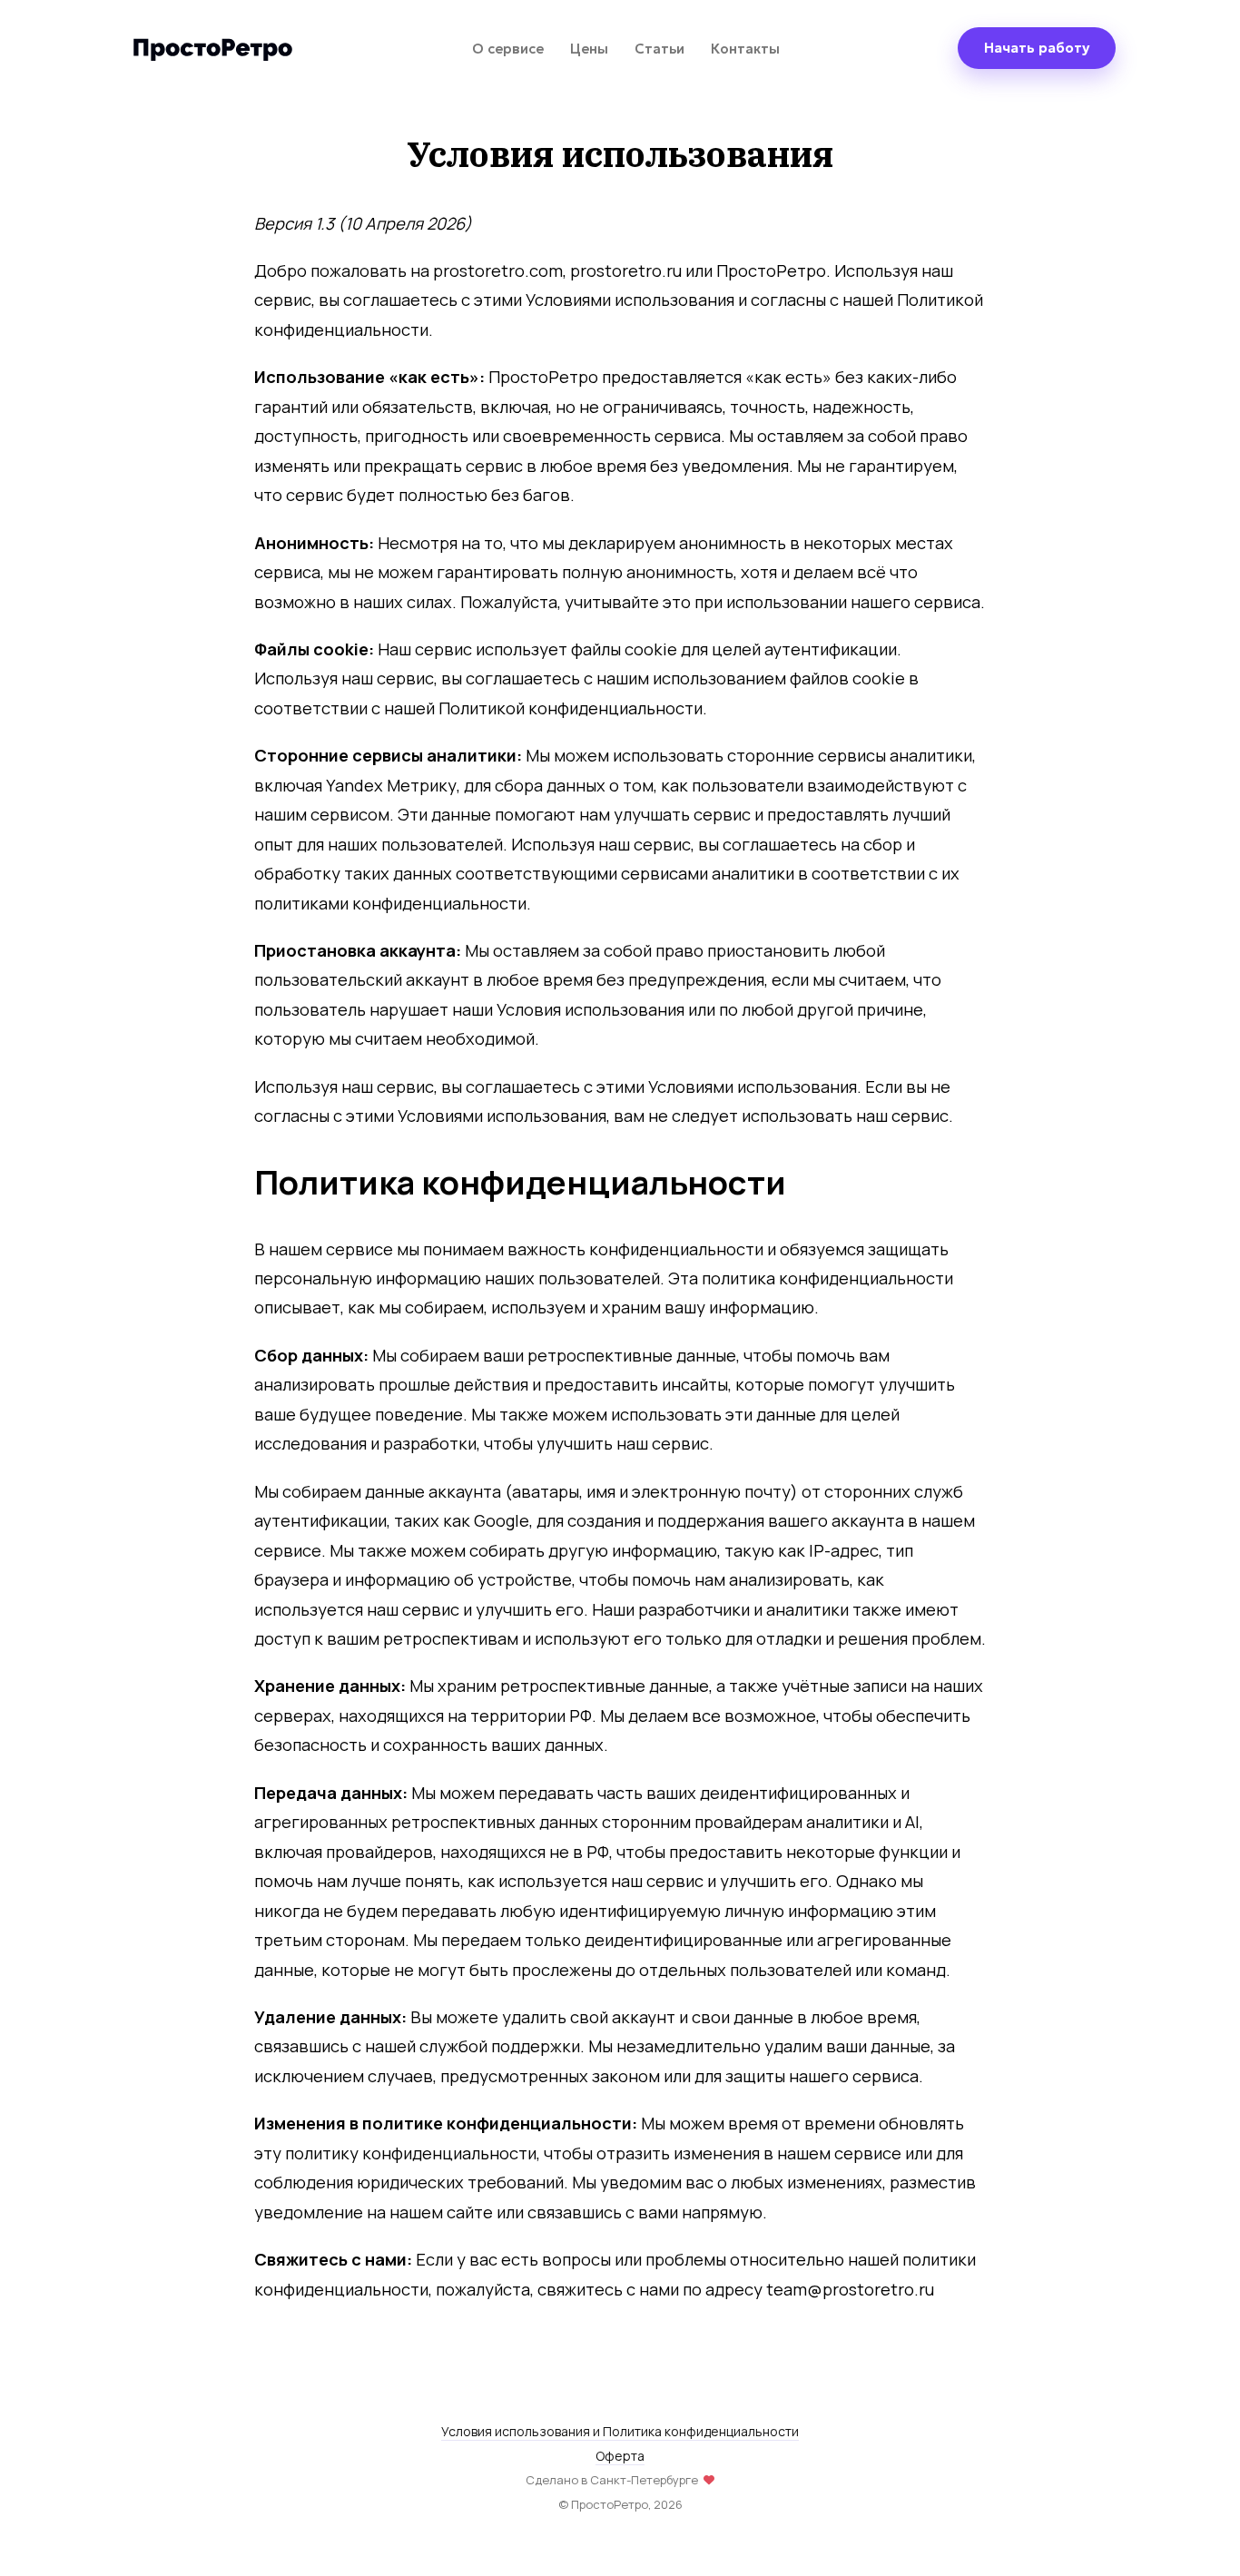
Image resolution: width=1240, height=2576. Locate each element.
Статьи (659, 49)
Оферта (620, 2456)
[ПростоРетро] (212, 48)
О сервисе (508, 49)
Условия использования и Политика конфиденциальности (620, 2431)
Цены (589, 49)
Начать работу (1037, 48)
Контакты (745, 49)
